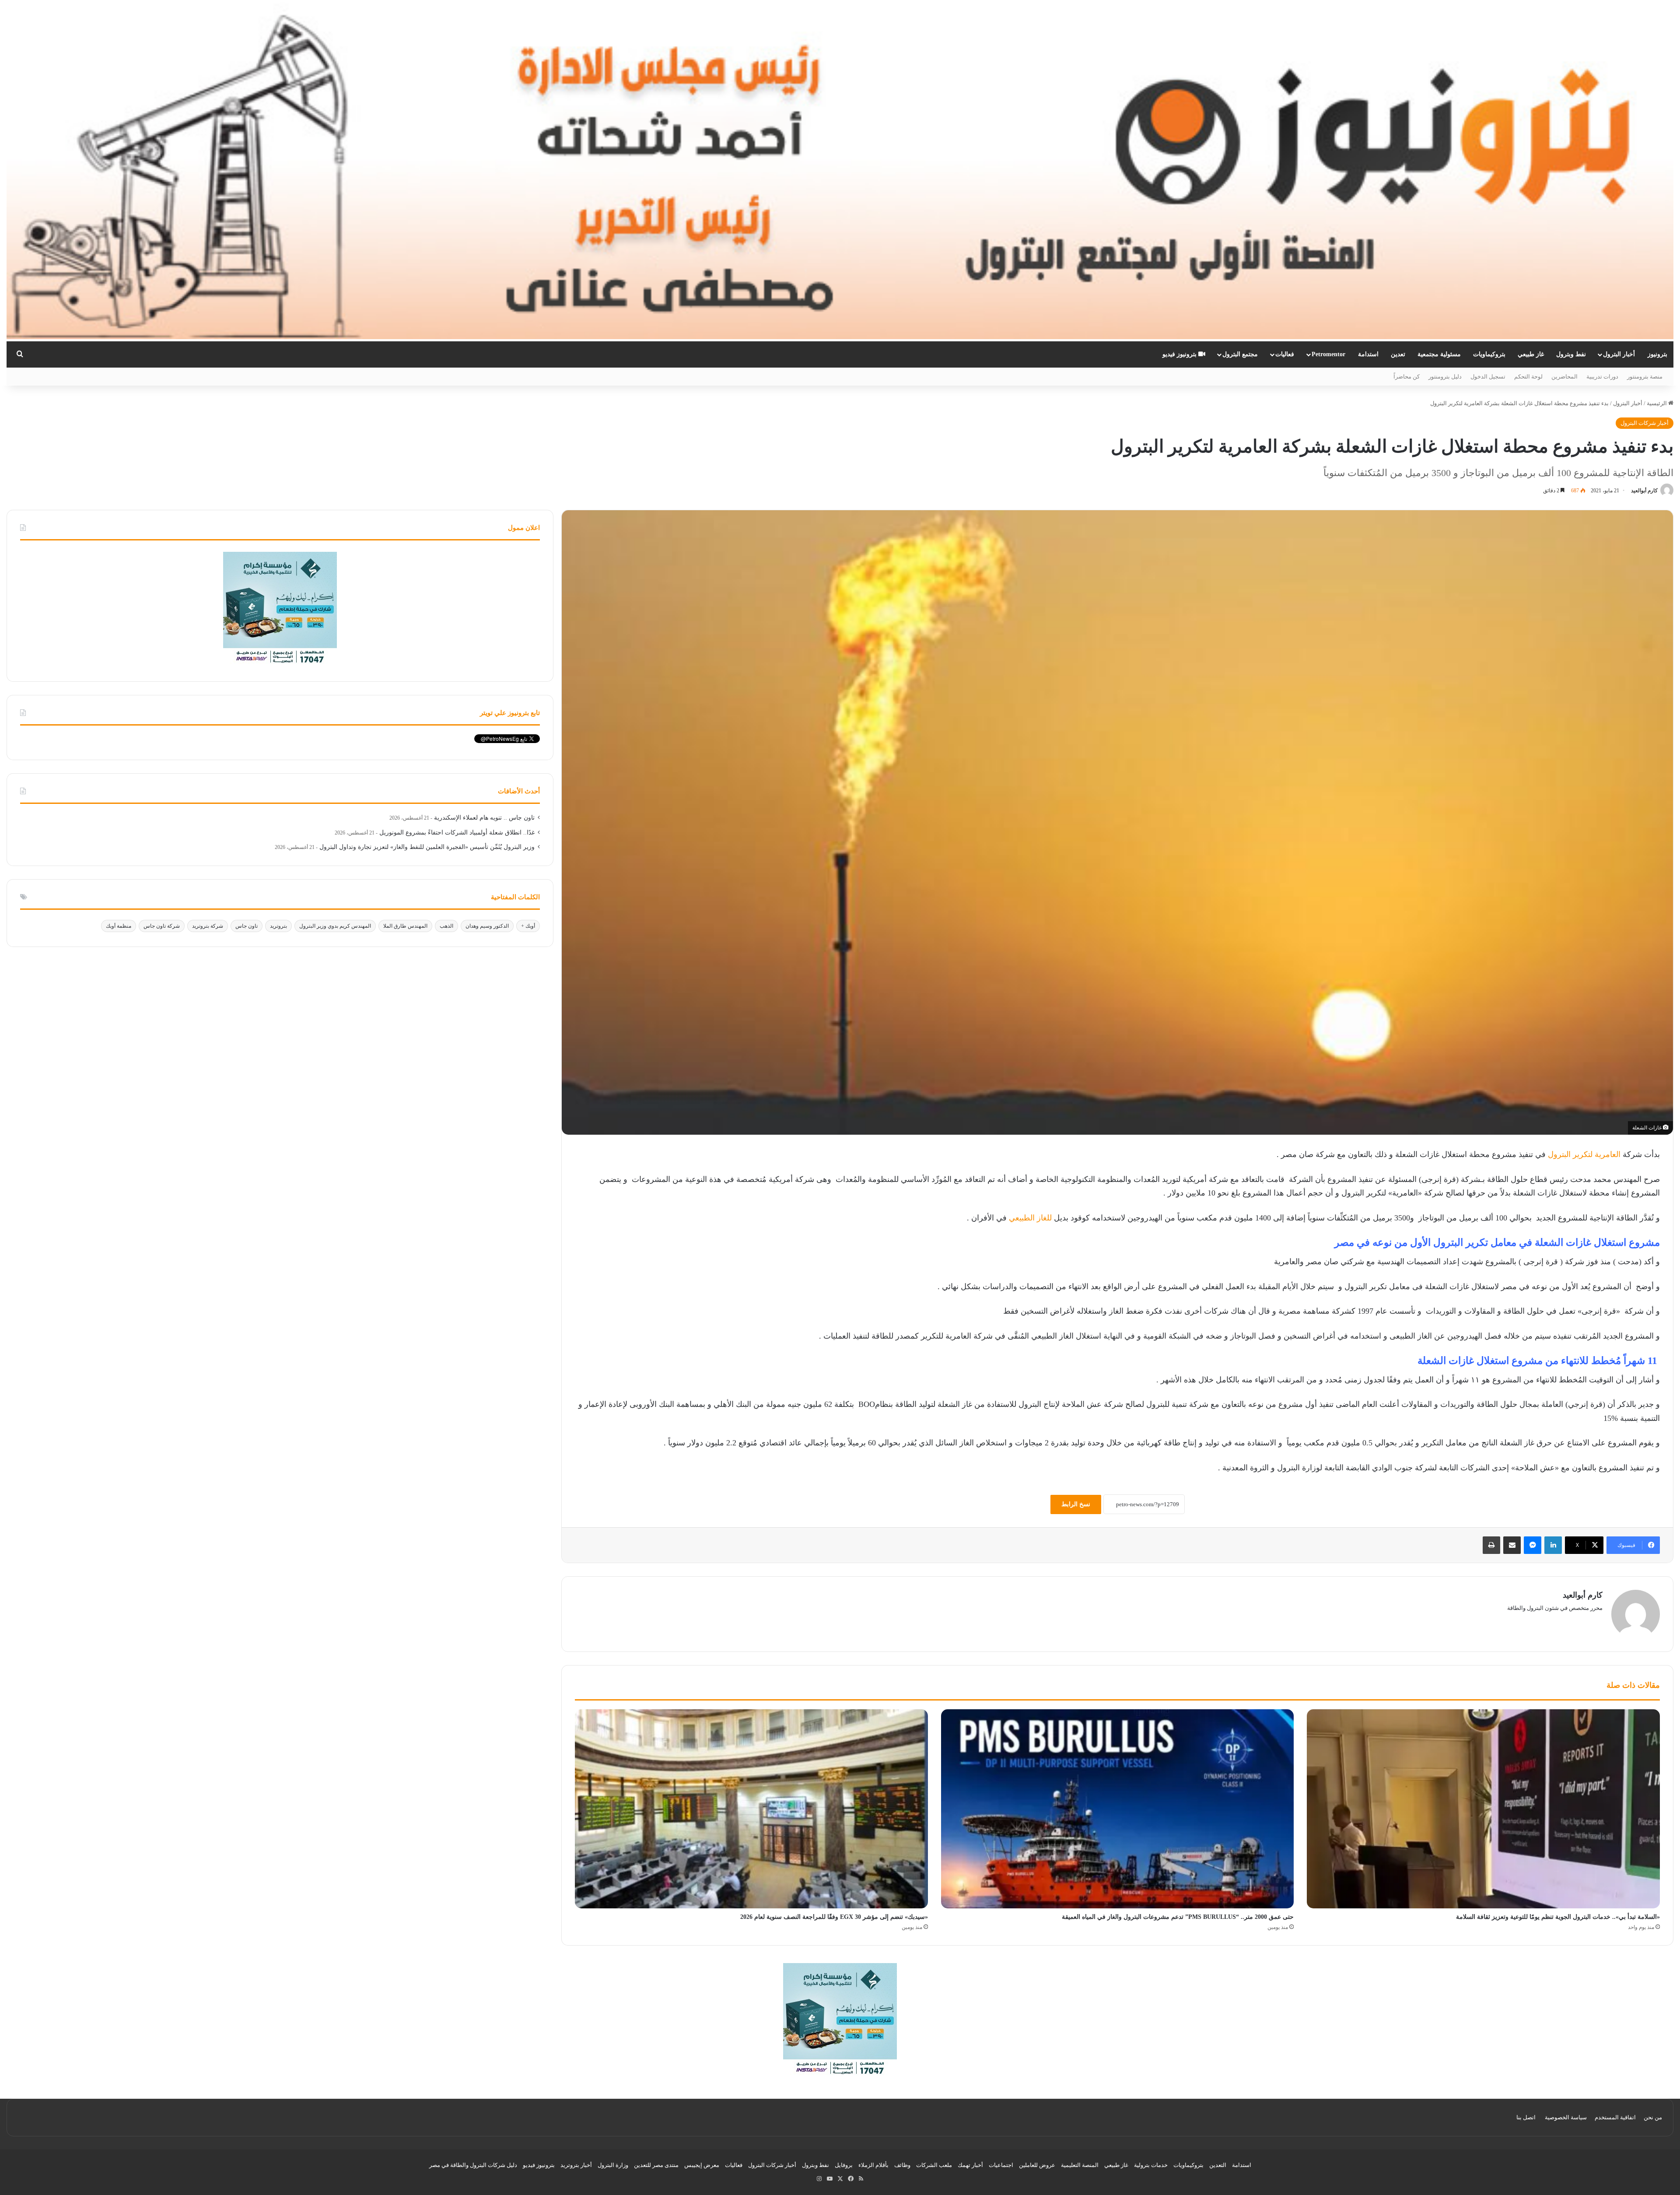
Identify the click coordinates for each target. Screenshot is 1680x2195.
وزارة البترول (613, 2165)
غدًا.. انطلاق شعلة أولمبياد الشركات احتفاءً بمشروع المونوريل (457, 833)
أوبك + (528, 926)
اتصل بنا (1526, 2117)
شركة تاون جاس (162, 926)
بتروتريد (278, 926)
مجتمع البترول (1240, 354)
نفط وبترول (1571, 354)
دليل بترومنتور (1445, 377)
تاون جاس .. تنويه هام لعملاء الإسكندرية (484, 818)
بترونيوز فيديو (1180, 354)
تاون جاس (247, 926)
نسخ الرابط (1076, 1504)
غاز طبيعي (1531, 354)
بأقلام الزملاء (873, 2165)
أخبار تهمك (970, 2165)
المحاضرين (1564, 377)
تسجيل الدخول (1488, 377)
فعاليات (1285, 354)
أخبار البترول (1619, 354)
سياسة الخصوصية (1566, 2117)
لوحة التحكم (1528, 377)
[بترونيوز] (840, 171)
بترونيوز (1657, 354)
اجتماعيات (1001, 2165)
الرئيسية (1657, 403)
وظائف (902, 2165)
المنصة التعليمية (1080, 2165)
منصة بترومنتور (1645, 377)
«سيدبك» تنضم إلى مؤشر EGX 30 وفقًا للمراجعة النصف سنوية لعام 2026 (834, 1917)
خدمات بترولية (1151, 2165)
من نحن (1653, 2117)
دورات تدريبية (1602, 377)
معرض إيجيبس (702, 2165)
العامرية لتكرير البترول (1584, 1154)
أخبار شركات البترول (1645, 423)
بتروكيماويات (1489, 354)
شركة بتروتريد (208, 926)
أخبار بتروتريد (576, 2165)
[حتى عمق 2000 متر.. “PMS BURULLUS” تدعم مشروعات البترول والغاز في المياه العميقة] (1118, 1809)
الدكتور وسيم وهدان (487, 926)
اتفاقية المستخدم (1615, 2117)
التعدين (1218, 2165)
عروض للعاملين (1037, 2165)
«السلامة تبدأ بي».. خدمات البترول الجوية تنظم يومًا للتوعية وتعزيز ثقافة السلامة (1558, 1917)
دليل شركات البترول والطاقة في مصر (473, 2165)
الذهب (446, 926)
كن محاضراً (1407, 377)
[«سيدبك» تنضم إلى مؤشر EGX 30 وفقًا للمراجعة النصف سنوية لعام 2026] (751, 1809)
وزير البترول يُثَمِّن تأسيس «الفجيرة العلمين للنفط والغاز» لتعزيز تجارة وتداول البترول (427, 847)
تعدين (1398, 354)
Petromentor (1328, 354)
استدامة (1368, 354)
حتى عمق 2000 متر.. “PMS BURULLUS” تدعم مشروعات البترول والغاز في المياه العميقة (1178, 1917)
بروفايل (844, 2165)
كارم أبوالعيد (1644, 491)
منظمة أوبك (119, 926)
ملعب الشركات (934, 2165)
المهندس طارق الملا (405, 926)
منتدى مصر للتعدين (656, 2165)
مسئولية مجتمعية (1439, 354)
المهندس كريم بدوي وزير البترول (335, 926)
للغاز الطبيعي (1029, 1218)
